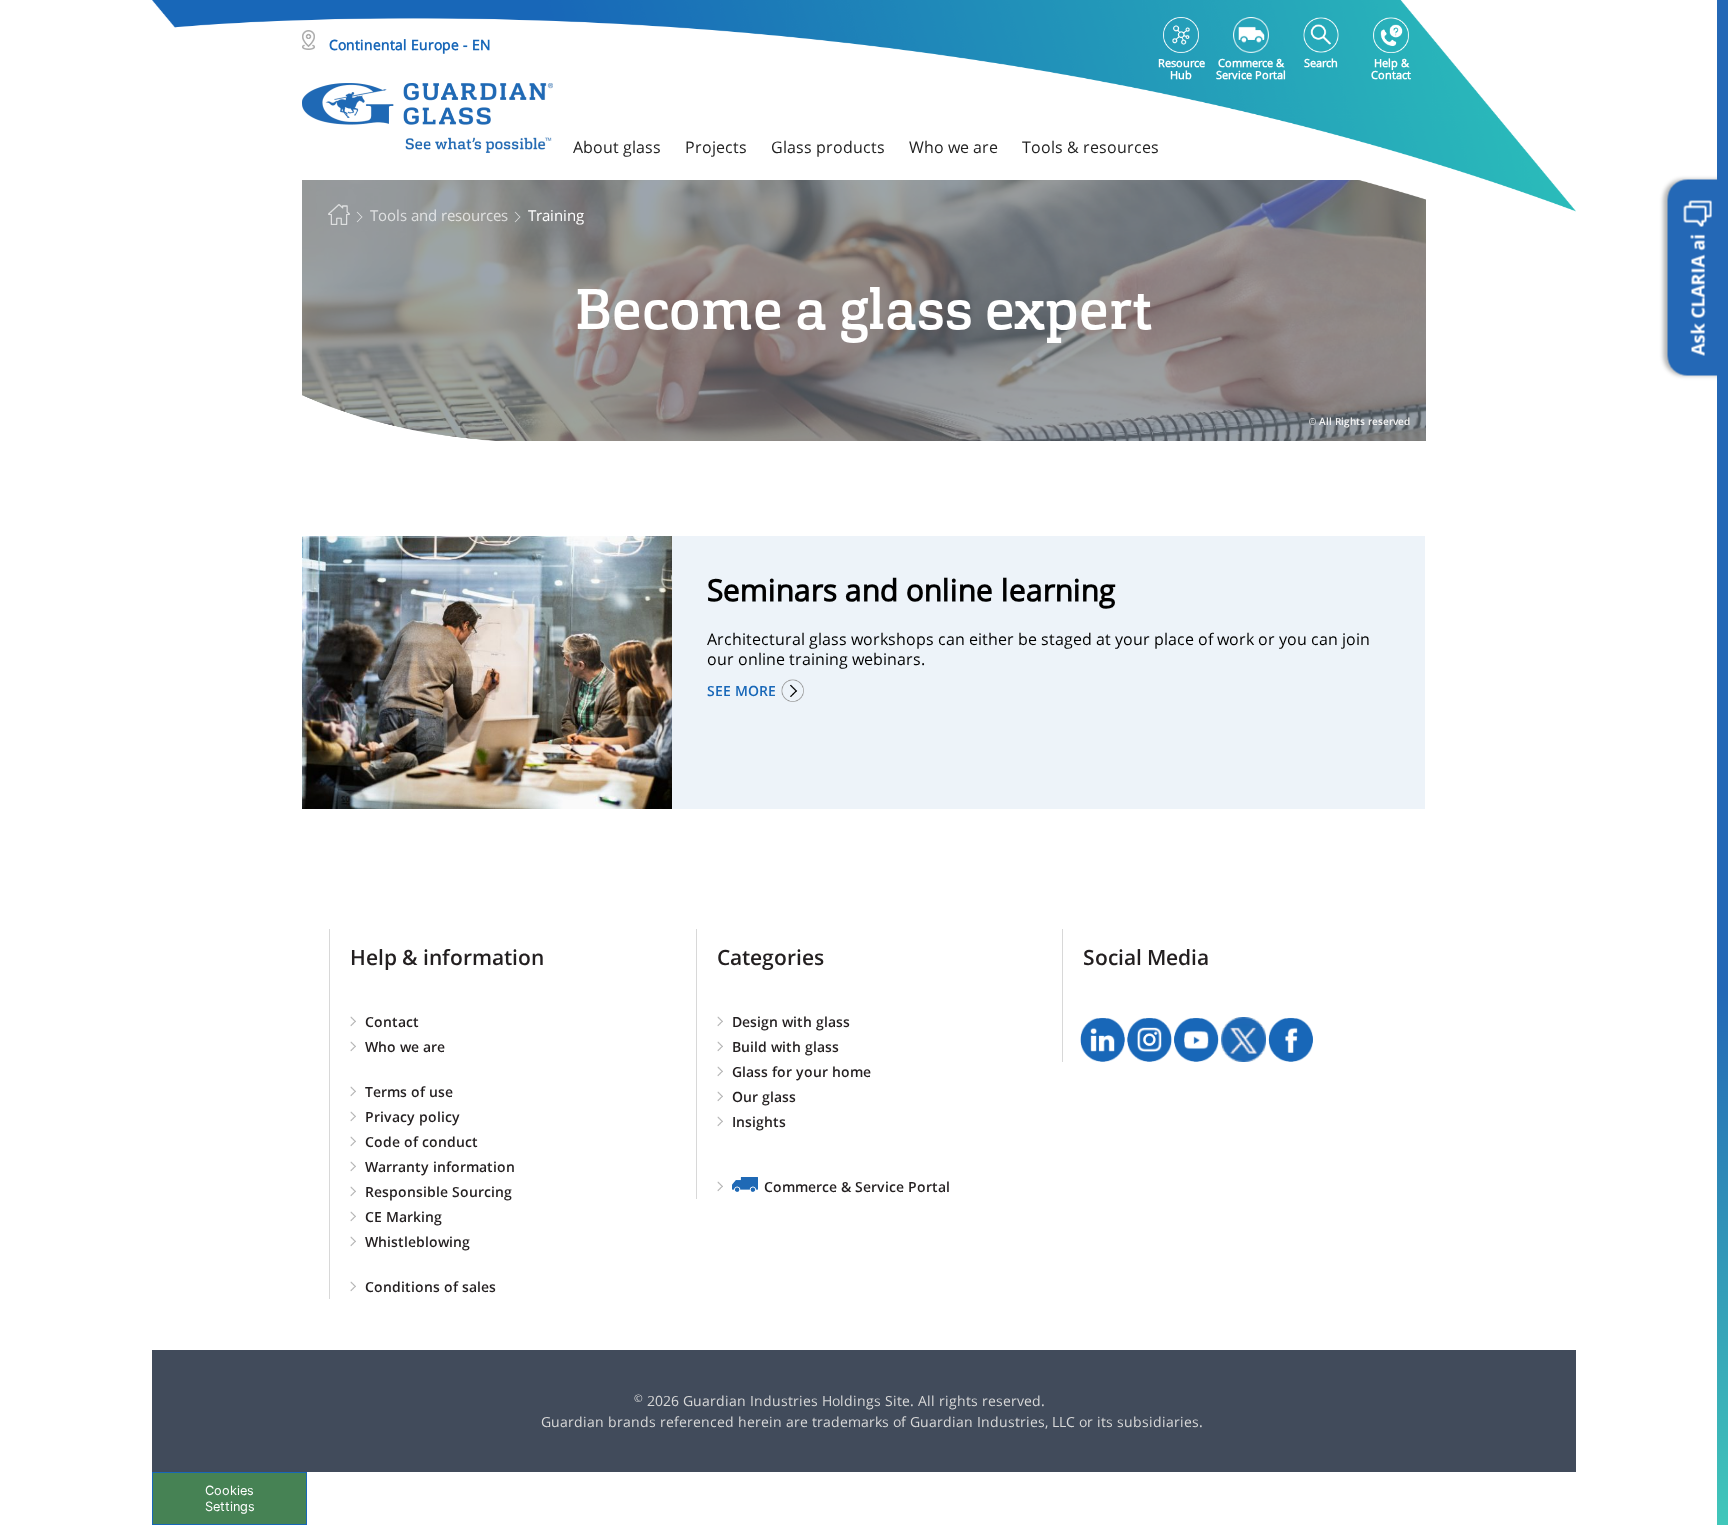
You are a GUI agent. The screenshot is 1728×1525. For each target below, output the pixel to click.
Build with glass (785, 1046)
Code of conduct (421, 1141)
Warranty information (440, 1166)
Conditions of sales (430, 1286)
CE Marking (403, 1216)
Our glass (764, 1096)
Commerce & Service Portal (857, 1186)
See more (741, 690)
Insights (759, 1121)
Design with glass (791, 1021)
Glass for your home (801, 1071)
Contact (392, 1021)
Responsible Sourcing (438, 1191)
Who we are (405, 1046)
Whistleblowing (417, 1241)
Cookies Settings (230, 1498)
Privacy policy (412, 1116)
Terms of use (409, 1091)
